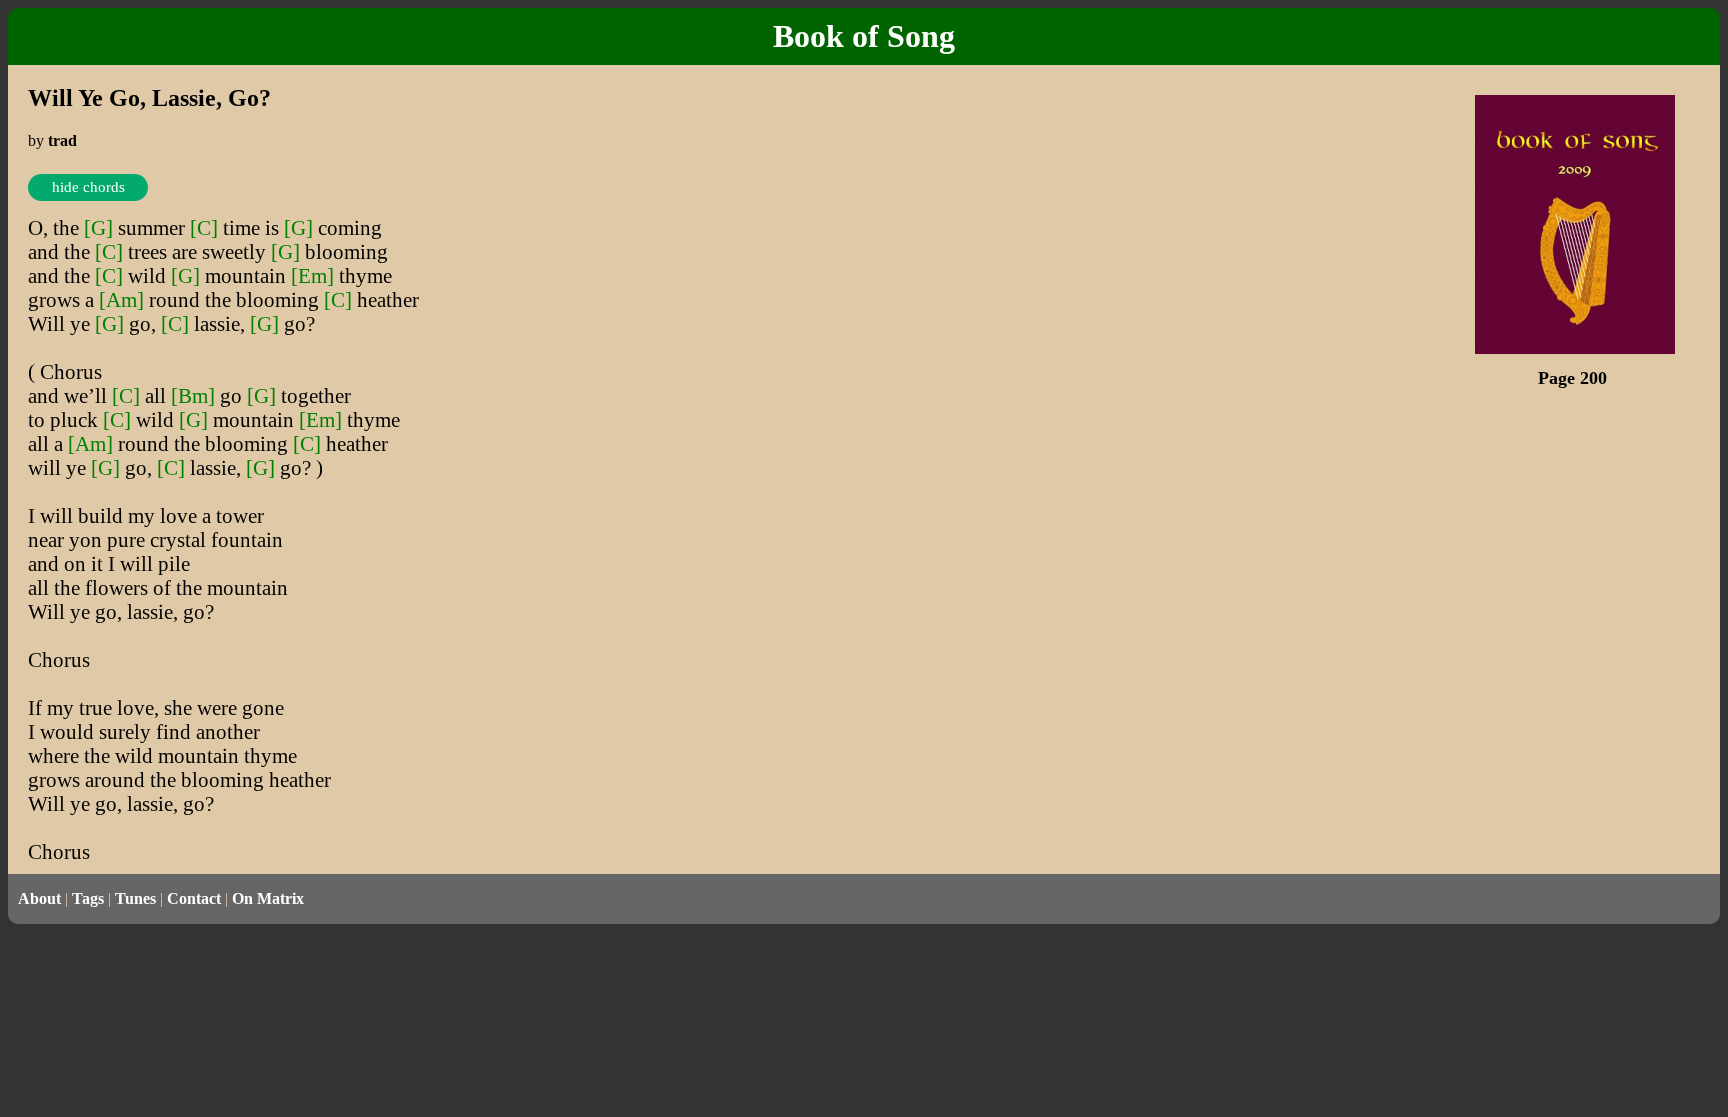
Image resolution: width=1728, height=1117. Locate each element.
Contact (194, 898)
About (39, 898)
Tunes (135, 898)
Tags (88, 898)
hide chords (88, 187)
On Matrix (268, 898)
